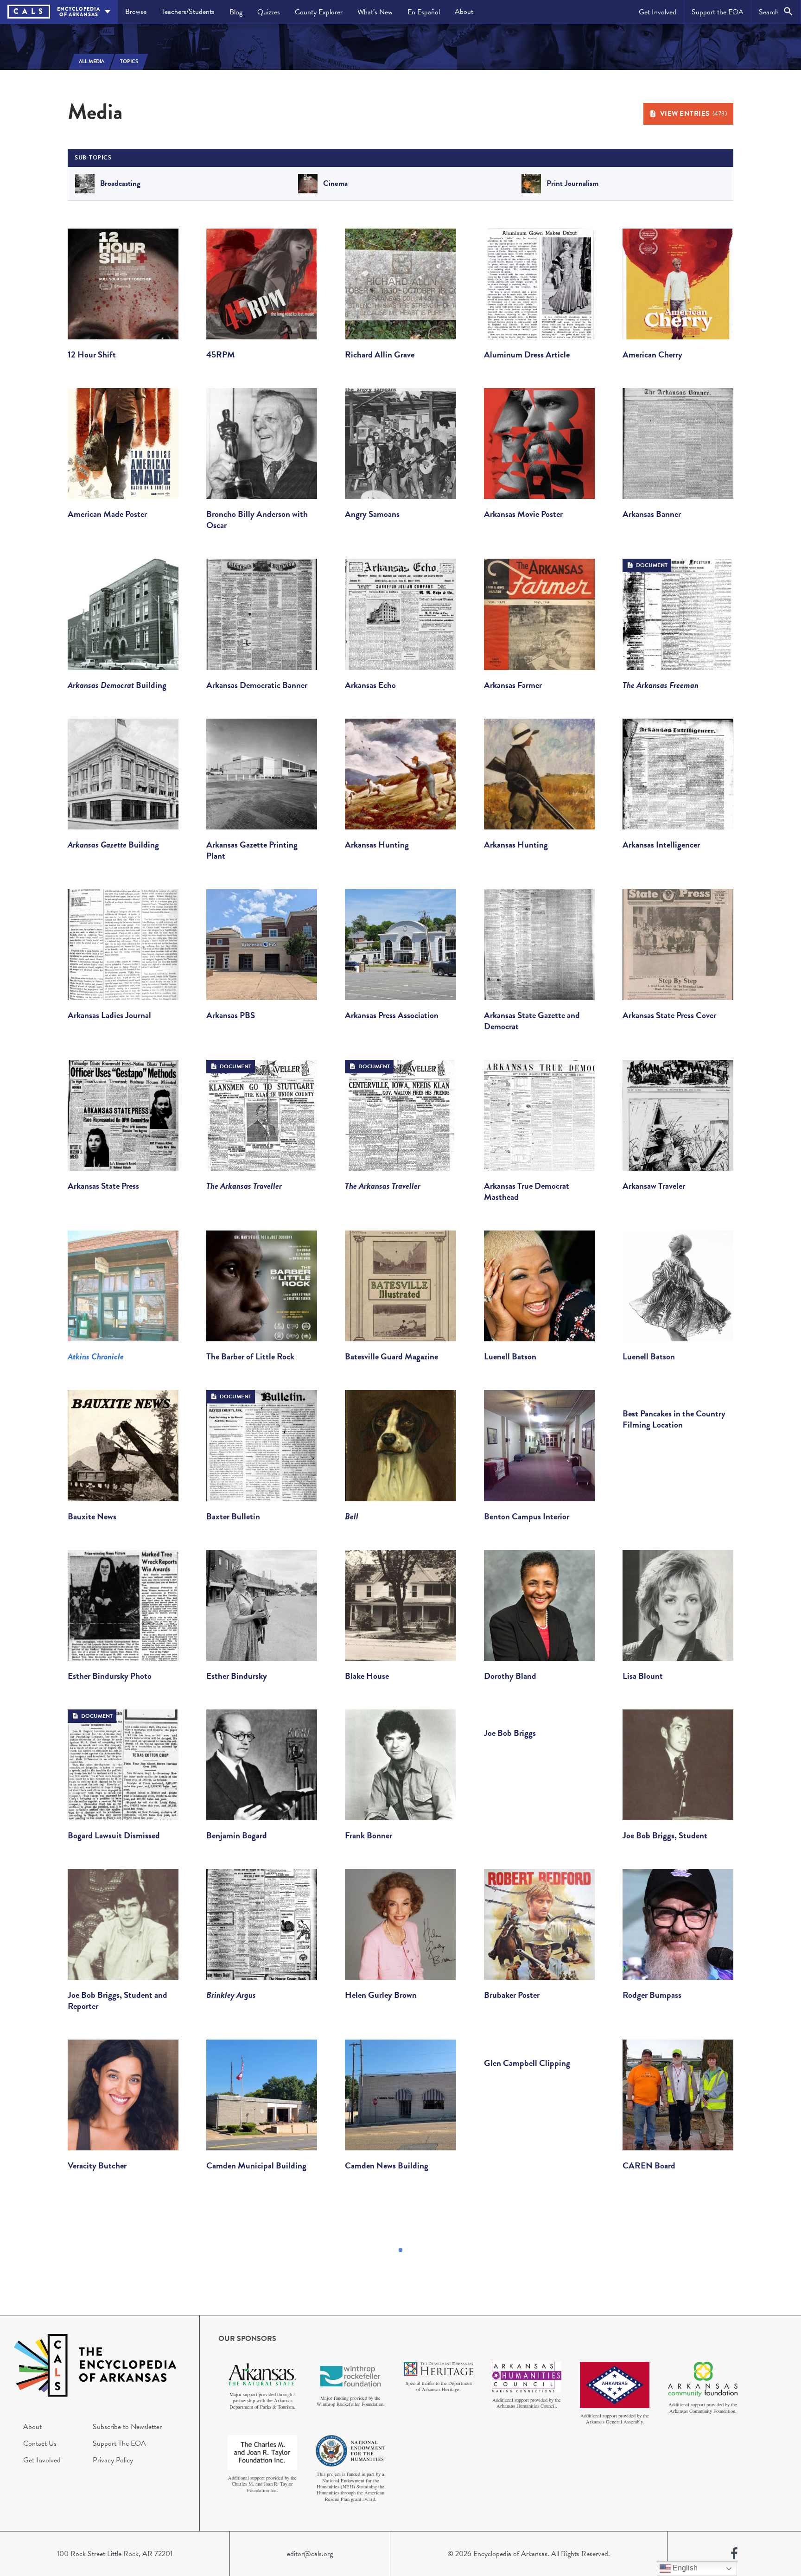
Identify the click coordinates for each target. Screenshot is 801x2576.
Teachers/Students (188, 12)
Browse (136, 12)
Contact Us (40, 2443)
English (684, 2568)
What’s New (375, 12)
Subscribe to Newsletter (127, 2427)
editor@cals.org (310, 2554)
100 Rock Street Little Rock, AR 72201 (115, 2554)
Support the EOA (718, 12)
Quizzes (269, 12)
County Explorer (319, 12)
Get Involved (658, 12)
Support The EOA (119, 2443)
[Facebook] (734, 2554)
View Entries (694, 114)
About (464, 12)
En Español (424, 12)
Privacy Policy (113, 2460)
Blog (236, 12)
